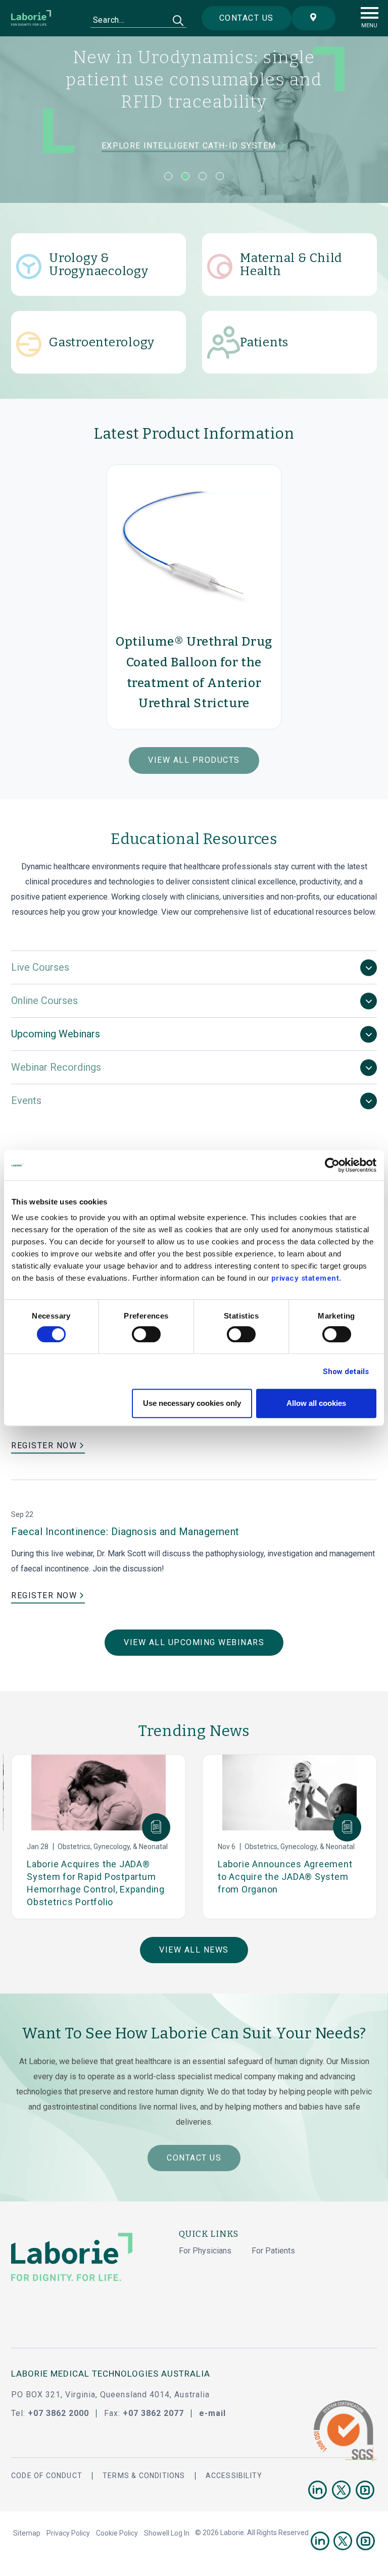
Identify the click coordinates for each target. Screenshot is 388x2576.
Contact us (247, 18)
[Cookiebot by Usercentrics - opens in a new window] (332, 1165)
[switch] (146, 1334)
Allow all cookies (316, 1403)
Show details (346, 1372)
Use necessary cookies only (192, 1403)
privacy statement (305, 1278)
